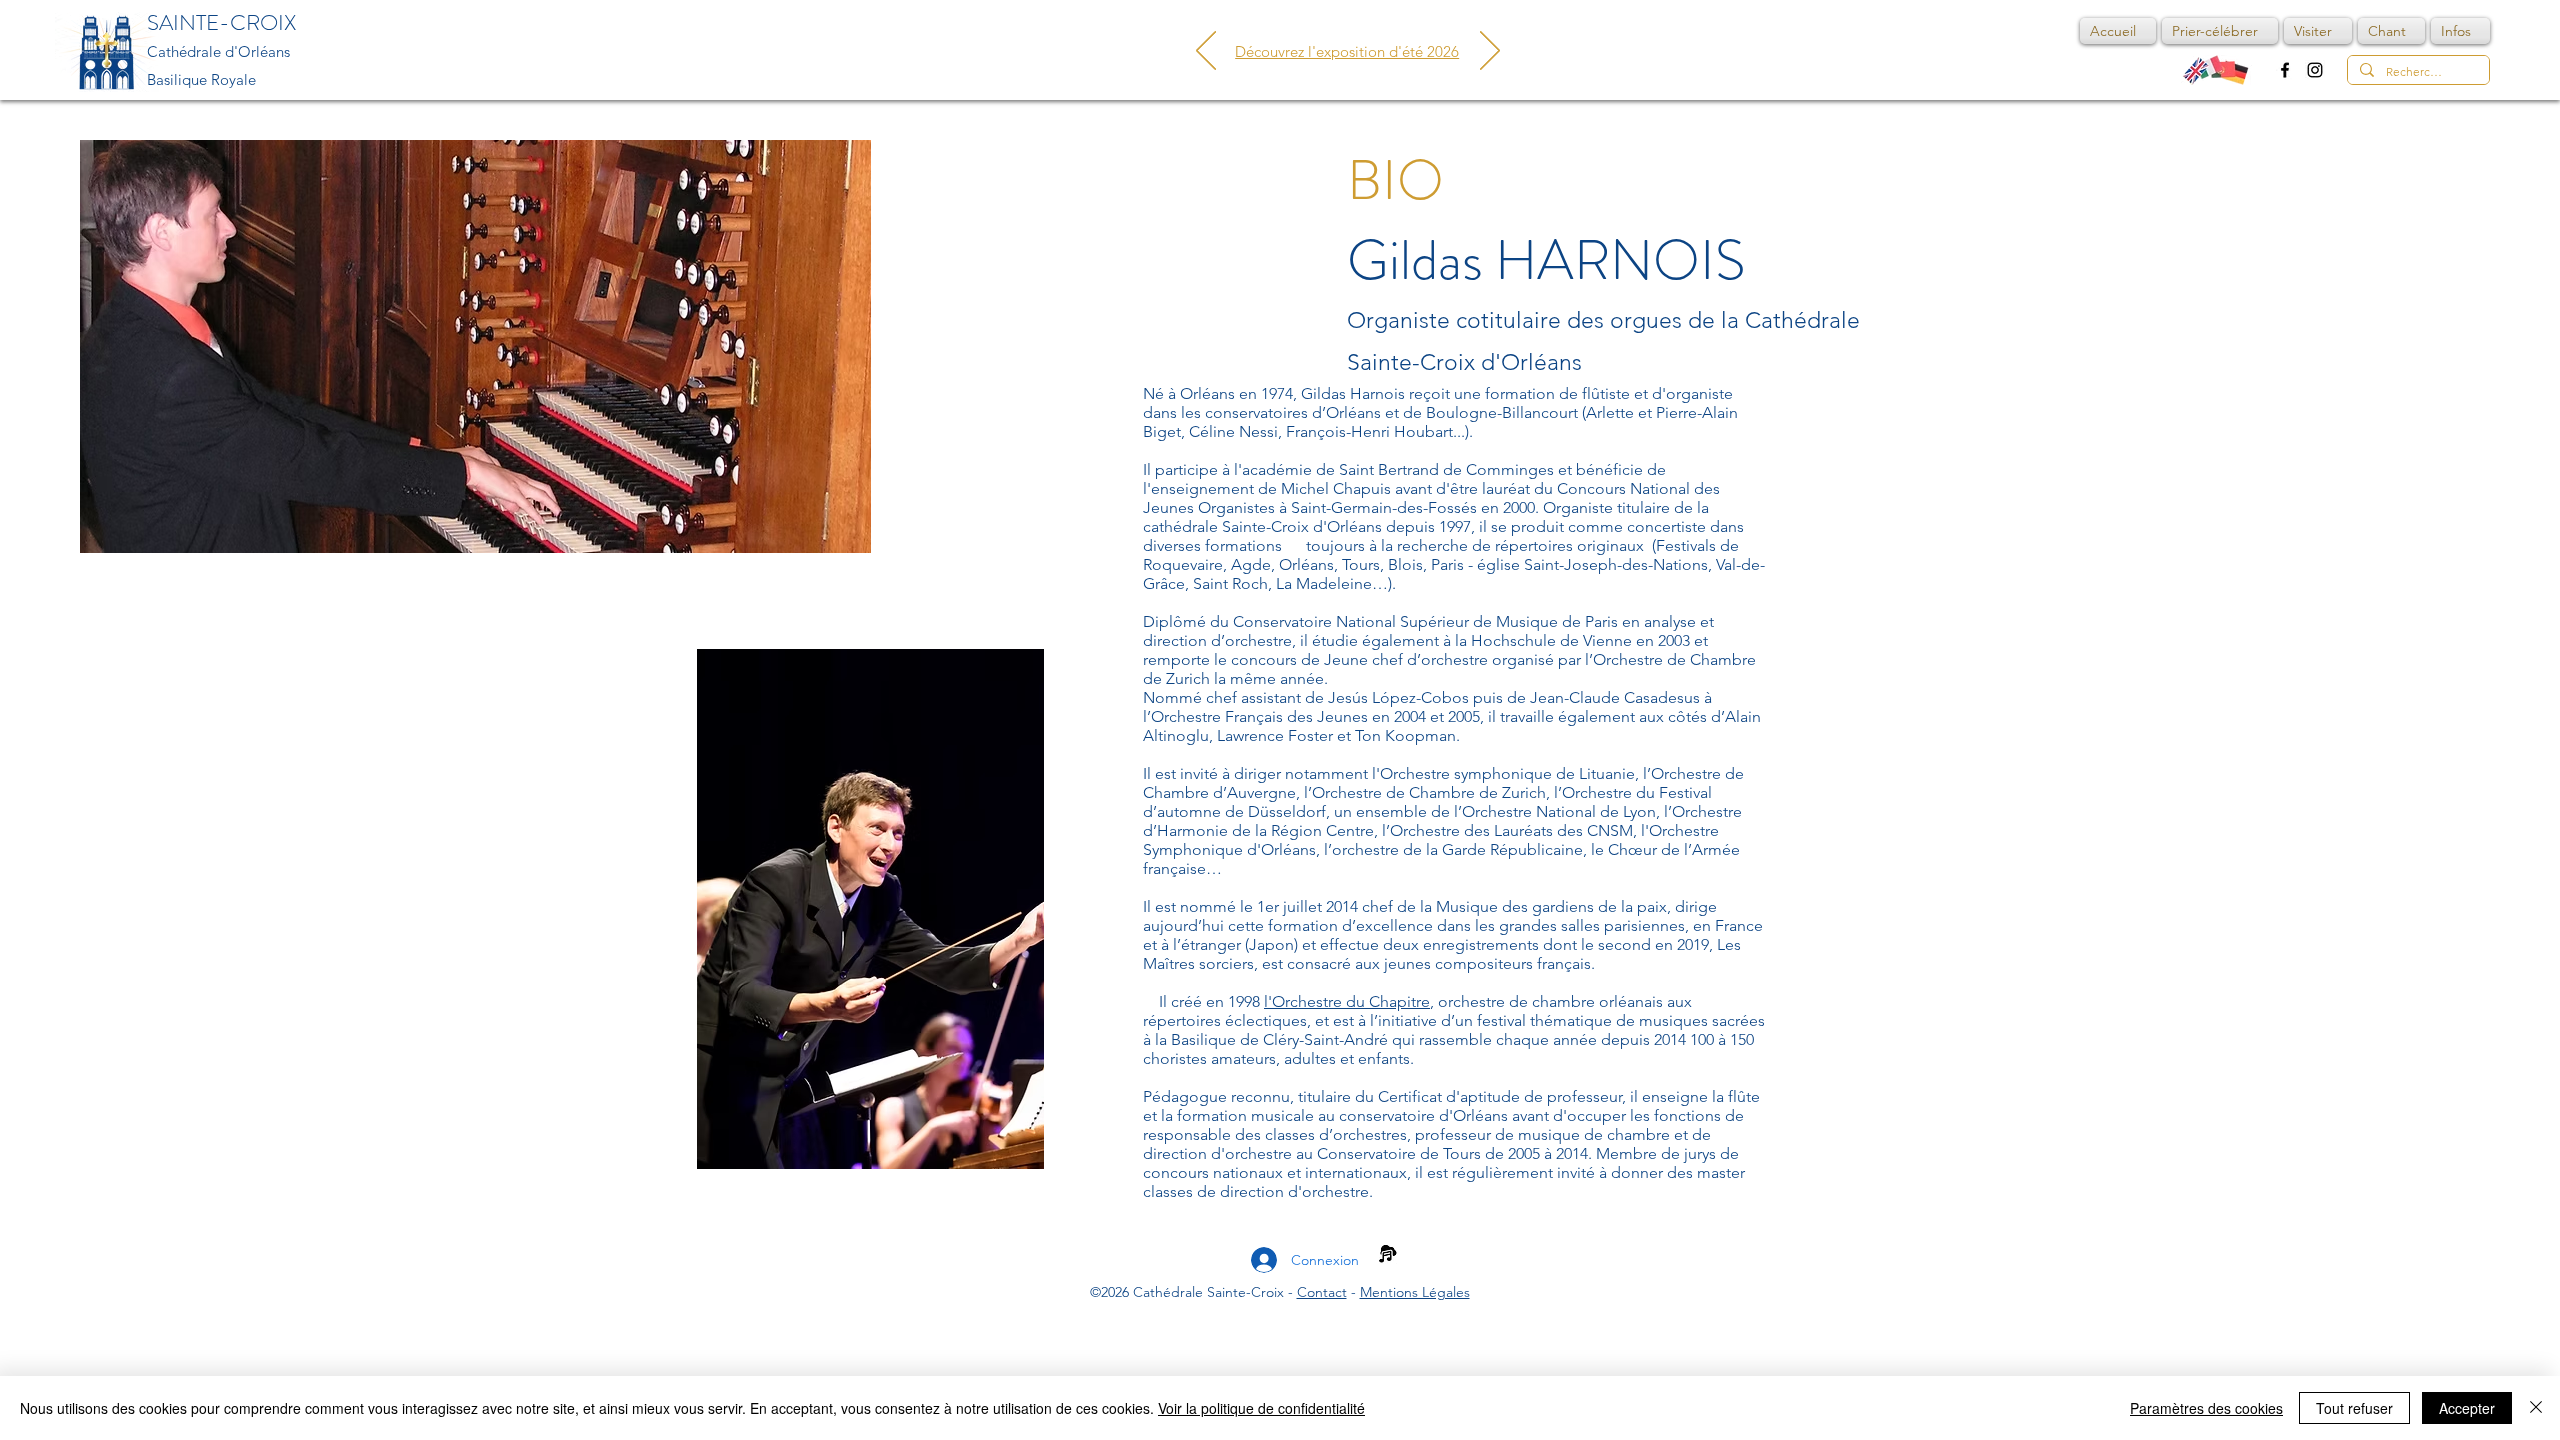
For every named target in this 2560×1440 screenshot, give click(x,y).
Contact (1322, 1292)
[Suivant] (1490, 52)
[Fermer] (2536, 1408)
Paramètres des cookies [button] (2206, 1408)
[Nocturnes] (1323, 32)
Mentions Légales (1415, 1292)
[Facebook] (2285, 70)
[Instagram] (2315, 70)
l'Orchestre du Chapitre (1347, 1001)
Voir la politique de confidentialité (1261, 1408)
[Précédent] (1206, 52)
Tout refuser (2354, 1408)
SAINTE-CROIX (221, 22)
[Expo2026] (1348, 32)
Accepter (2467, 1408)
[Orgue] (1373, 32)
